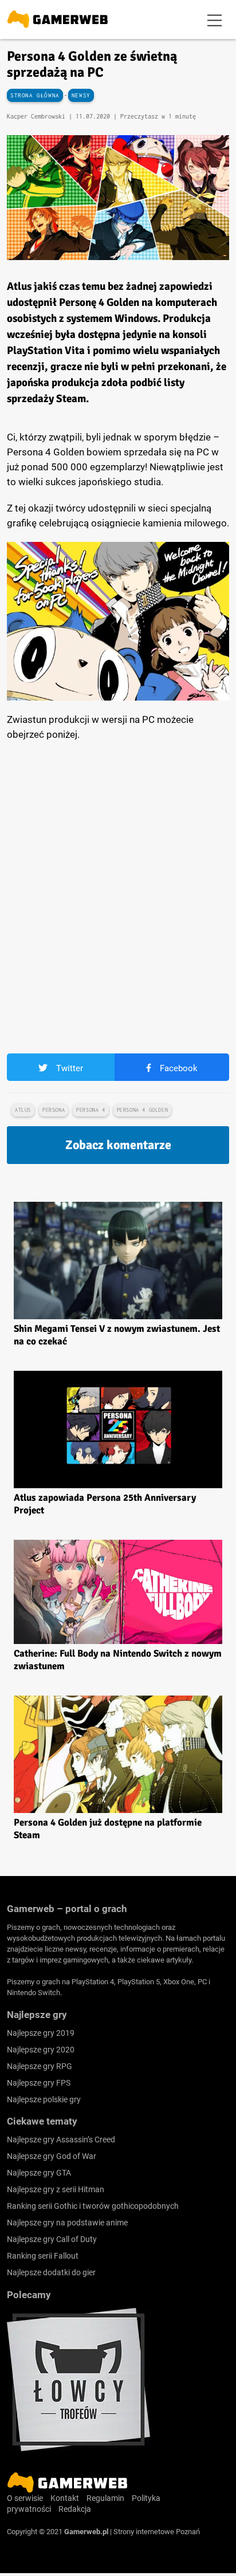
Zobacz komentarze (118, 1145)
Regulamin (105, 2498)
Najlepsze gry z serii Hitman (56, 2189)
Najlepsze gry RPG (40, 2066)
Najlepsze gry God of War (52, 2156)
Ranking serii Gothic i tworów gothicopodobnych (93, 2206)
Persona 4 (91, 1110)
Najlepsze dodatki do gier (51, 2272)
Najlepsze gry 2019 (41, 2033)
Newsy (81, 95)
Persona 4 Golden (143, 1110)
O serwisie (25, 2498)
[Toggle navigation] (215, 19)
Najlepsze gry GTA (39, 2173)
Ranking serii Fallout (43, 2256)
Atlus (23, 1110)
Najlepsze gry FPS (39, 2083)
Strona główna (35, 95)
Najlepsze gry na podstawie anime (67, 2223)
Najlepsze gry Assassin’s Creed (61, 2140)
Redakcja (75, 2509)
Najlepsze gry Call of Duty (52, 2239)
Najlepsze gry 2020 (41, 2050)
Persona (54, 1110)
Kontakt (65, 2498)
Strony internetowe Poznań (157, 2532)
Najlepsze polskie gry (44, 2099)
